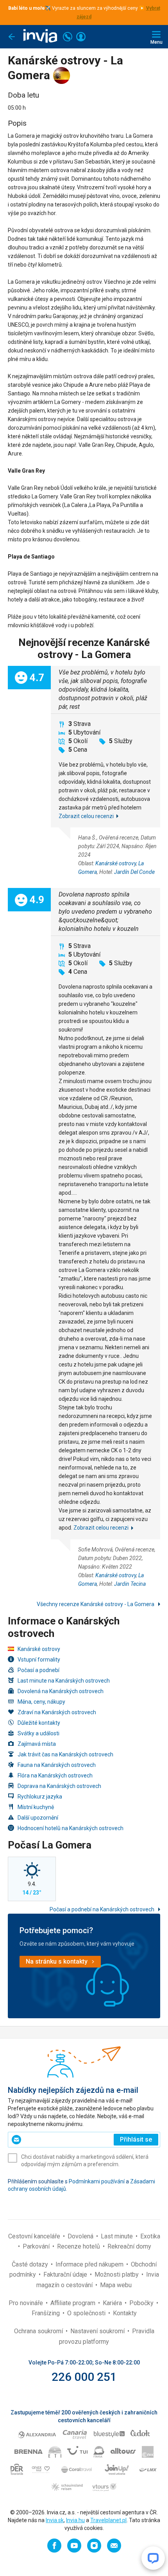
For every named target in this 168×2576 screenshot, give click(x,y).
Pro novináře (27, 2303)
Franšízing (46, 2313)
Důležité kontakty (39, 1723)
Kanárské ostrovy (116, 863)
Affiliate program (74, 2303)
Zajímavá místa (37, 1744)
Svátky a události (38, 1733)
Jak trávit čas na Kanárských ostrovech (65, 1754)
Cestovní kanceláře (35, 2236)
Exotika (150, 2236)
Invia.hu (75, 2520)
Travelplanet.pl (108, 2520)
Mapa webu (116, 2285)
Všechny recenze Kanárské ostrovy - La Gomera (96, 1604)
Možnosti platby (117, 2274)
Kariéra (113, 2303)
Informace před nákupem (90, 2264)
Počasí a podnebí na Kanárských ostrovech (103, 1909)
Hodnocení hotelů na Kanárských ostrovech (71, 1828)
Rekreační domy (129, 2246)
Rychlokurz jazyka (40, 1797)
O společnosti (87, 2313)
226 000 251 (84, 2377)
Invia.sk (55, 2520)
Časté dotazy (31, 2264)
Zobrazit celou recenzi (86, 816)
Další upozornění (38, 1818)
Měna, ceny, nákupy (41, 1702)
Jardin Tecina (130, 1584)
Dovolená (81, 2236)
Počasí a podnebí (38, 1670)
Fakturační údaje (66, 2274)
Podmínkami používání (97, 2181)
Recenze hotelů (79, 2246)
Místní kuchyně (36, 1807)
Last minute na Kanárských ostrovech (64, 1681)
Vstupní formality (39, 1660)
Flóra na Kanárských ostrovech (55, 1775)
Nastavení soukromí (98, 2331)
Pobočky (142, 2303)
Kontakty (125, 2313)
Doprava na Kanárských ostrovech (59, 1786)
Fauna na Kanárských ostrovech (57, 1765)
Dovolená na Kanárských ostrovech (61, 1691)
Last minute (118, 2236)
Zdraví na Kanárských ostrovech (57, 1712)
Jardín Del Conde (134, 872)
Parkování (37, 2246)
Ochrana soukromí (39, 2331)
